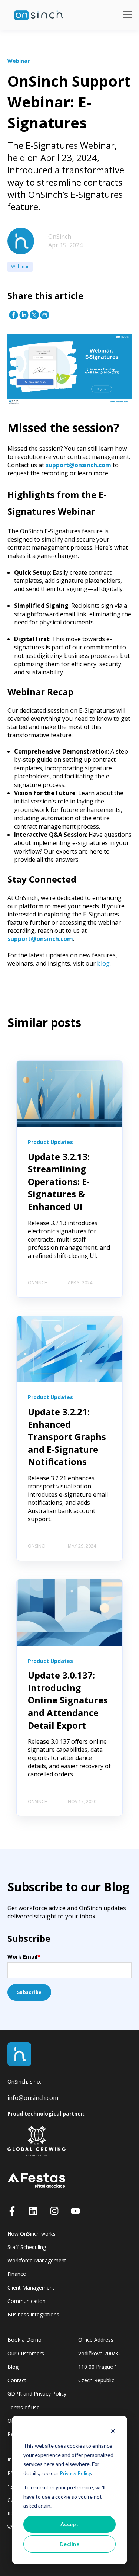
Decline (69, 2544)
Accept (70, 2524)
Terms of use (24, 2407)
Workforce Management (37, 2260)
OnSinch (60, 237)
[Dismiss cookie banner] (113, 2432)
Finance (17, 2274)
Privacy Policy (75, 2473)
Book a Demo (24, 2340)
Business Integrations (33, 2314)
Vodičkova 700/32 (100, 2353)
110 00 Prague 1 (98, 2367)
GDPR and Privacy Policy (37, 2394)
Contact (17, 2380)
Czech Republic (96, 2380)
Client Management (31, 2288)
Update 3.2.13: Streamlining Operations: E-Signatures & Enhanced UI (59, 1181)
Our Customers (26, 2353)
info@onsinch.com (33, 2098)
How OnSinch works (32, 2234)
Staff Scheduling (27, 2247)
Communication (27, 2301)
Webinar (20, 266)
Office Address (96, 2340)
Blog (13, 2367)
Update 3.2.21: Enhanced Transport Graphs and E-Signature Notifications (67, 1437)
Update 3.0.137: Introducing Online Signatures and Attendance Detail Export (68, 1700)
